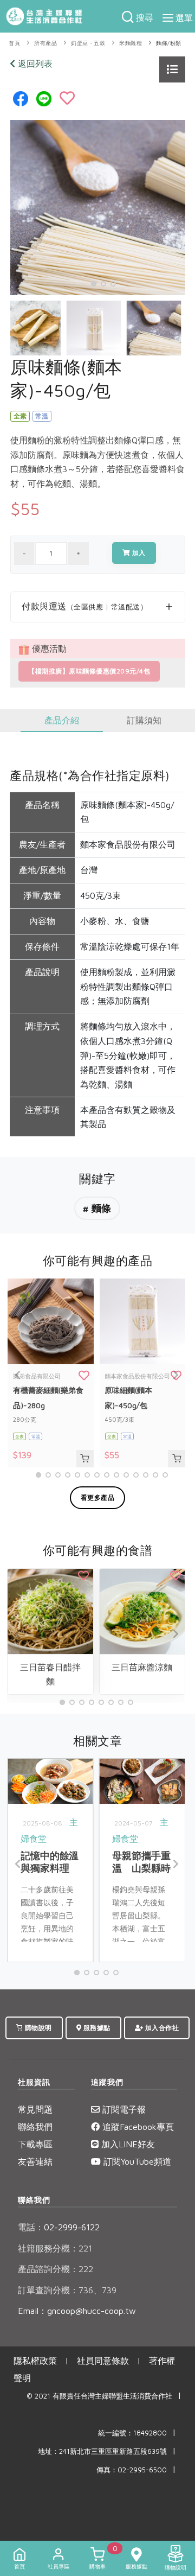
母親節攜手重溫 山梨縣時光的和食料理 (141, 1868)
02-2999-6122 (59, 2227)
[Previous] (21, 323)
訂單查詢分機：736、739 (67, 2290)
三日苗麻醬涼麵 (142, 1667)
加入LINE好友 (127, 2144)
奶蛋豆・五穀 (88, 43)
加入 (138, 553)
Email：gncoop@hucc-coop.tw (77, 2311)
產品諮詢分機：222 (56, 2269)
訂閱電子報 (123, 2109)
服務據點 (96, 2028)
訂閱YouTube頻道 (136, 2161)
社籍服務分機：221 (55, 2248)
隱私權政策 (35, 2361)
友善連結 (35, 2161)
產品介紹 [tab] (62, 720)
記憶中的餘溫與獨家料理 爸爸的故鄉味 (50, 1868)
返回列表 (34, 63)
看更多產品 (98, 1497)
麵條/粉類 (169, 43)
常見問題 (35, 2109)
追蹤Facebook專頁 (137, 2127)
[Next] (174, 323)
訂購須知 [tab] (144, 720)
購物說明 (37, 2028)
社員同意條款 (103, 2361)
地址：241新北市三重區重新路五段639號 (102, 2451)
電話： (31, 2227)
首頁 (14, 43)
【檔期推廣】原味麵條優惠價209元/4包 (89, 671)
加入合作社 (161, 2028)
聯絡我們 (35, 2127)
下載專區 (35, 2144)
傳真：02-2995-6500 (132, 2470)
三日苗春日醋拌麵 (50, 1674)
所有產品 (45, 43)
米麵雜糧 (131, 43)
